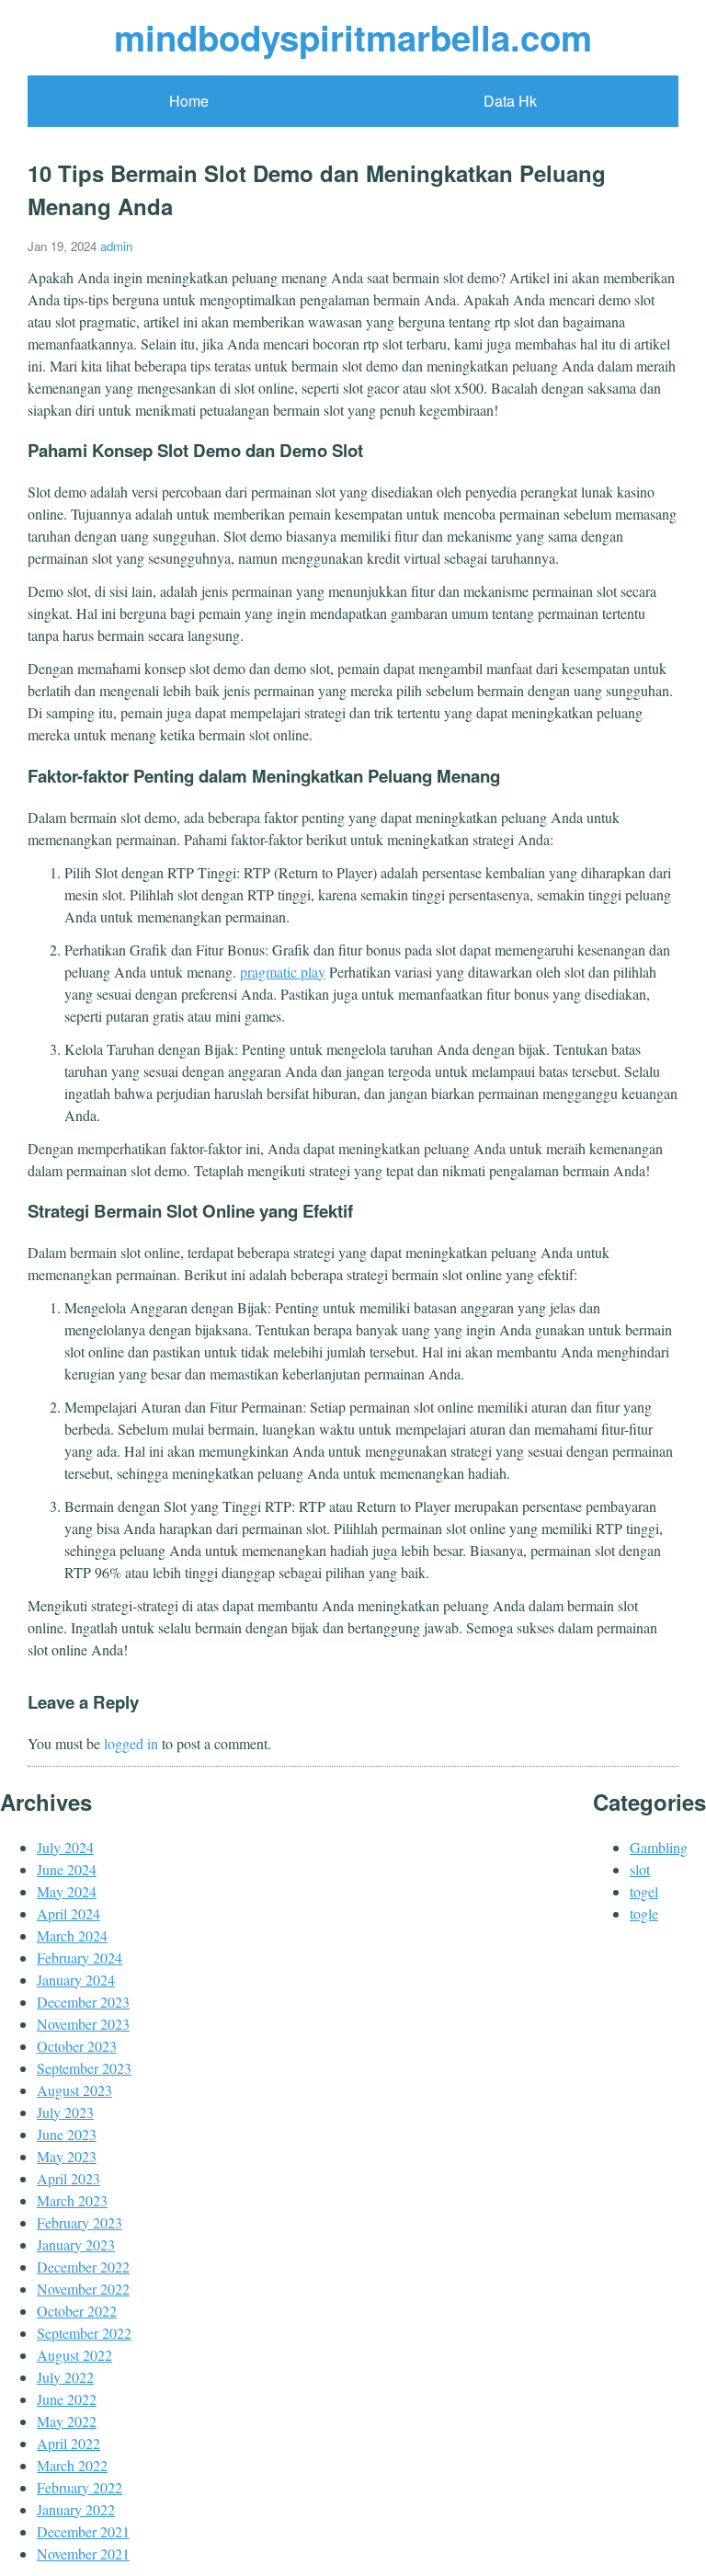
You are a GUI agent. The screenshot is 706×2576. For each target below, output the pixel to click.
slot (640, 1869)
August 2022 (74, 2355)
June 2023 (67, 2134)
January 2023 (76, 2244)
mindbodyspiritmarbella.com (353, 37)
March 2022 (72, 2465)
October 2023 (77, 2046)
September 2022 (84, 2333)
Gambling (659, 1847)
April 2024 (68, 1913)
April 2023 (68, 2178)
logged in (131, 1743)
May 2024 (67, 1891)
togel (644, 1891)
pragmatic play (283, 972)
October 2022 (77, 2311)
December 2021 (83, 2531)
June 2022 (67, 2399)
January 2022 (76, 2509)
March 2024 (72, 1935)
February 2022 (80, 2487)
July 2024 (65, 1847)
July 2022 (65, 2377)
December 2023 (83, 2002)
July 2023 (65, 2112)
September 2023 (84, 2068)
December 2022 (83, 2267)
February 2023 (80, 2222)
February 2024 (80, 1958)
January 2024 (76, 1980)
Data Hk (510, 101)
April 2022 (68, 2443)
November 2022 (83, 2289)
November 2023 (83, 2024)
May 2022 (67, 2421)
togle (644, 1913)
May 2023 (67, 2156)
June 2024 (67, 1869)
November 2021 (83, 2553)
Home (189, 101)
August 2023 (74, 2090)
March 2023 (72, 2200)
